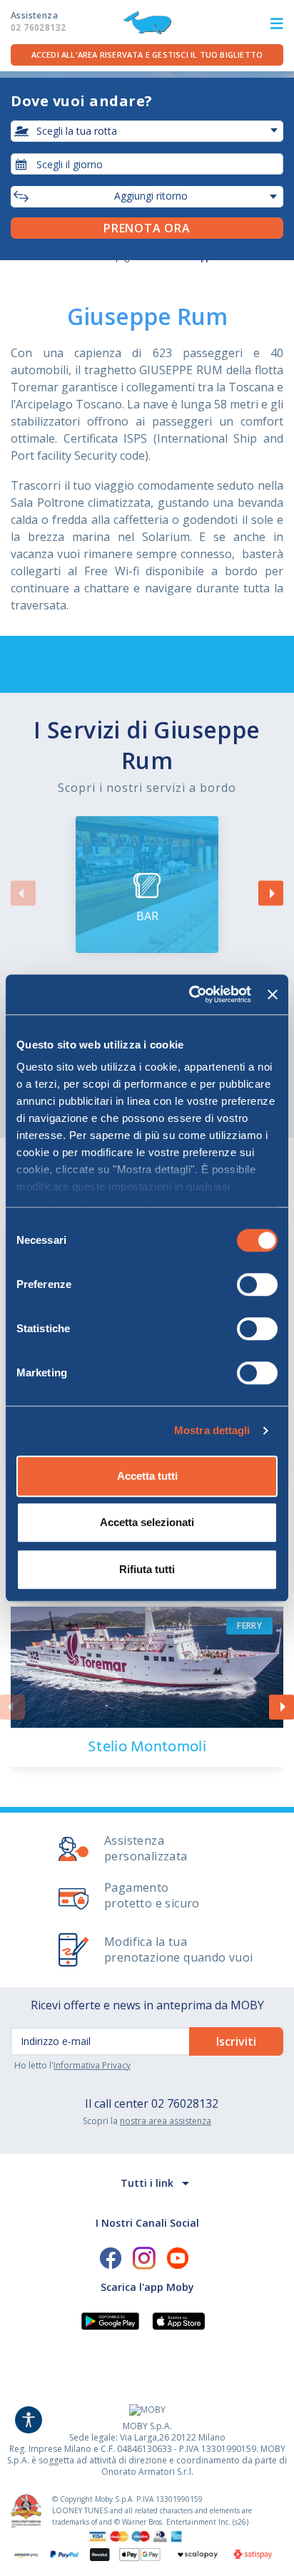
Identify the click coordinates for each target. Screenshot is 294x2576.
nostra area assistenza (166, 2121)
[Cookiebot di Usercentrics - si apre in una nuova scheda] (191, 994)
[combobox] (147, 164)
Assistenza (38, 21)
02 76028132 (185, 2103)
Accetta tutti (147, 1476)
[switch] (257, 1284)
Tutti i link (147, 2183)
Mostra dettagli (212, 1430)
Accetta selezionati (147, 1522)
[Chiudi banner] (273, 994)
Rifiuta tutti (147, 1569)
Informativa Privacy (92, 2065)
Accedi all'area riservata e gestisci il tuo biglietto (147, 55)
